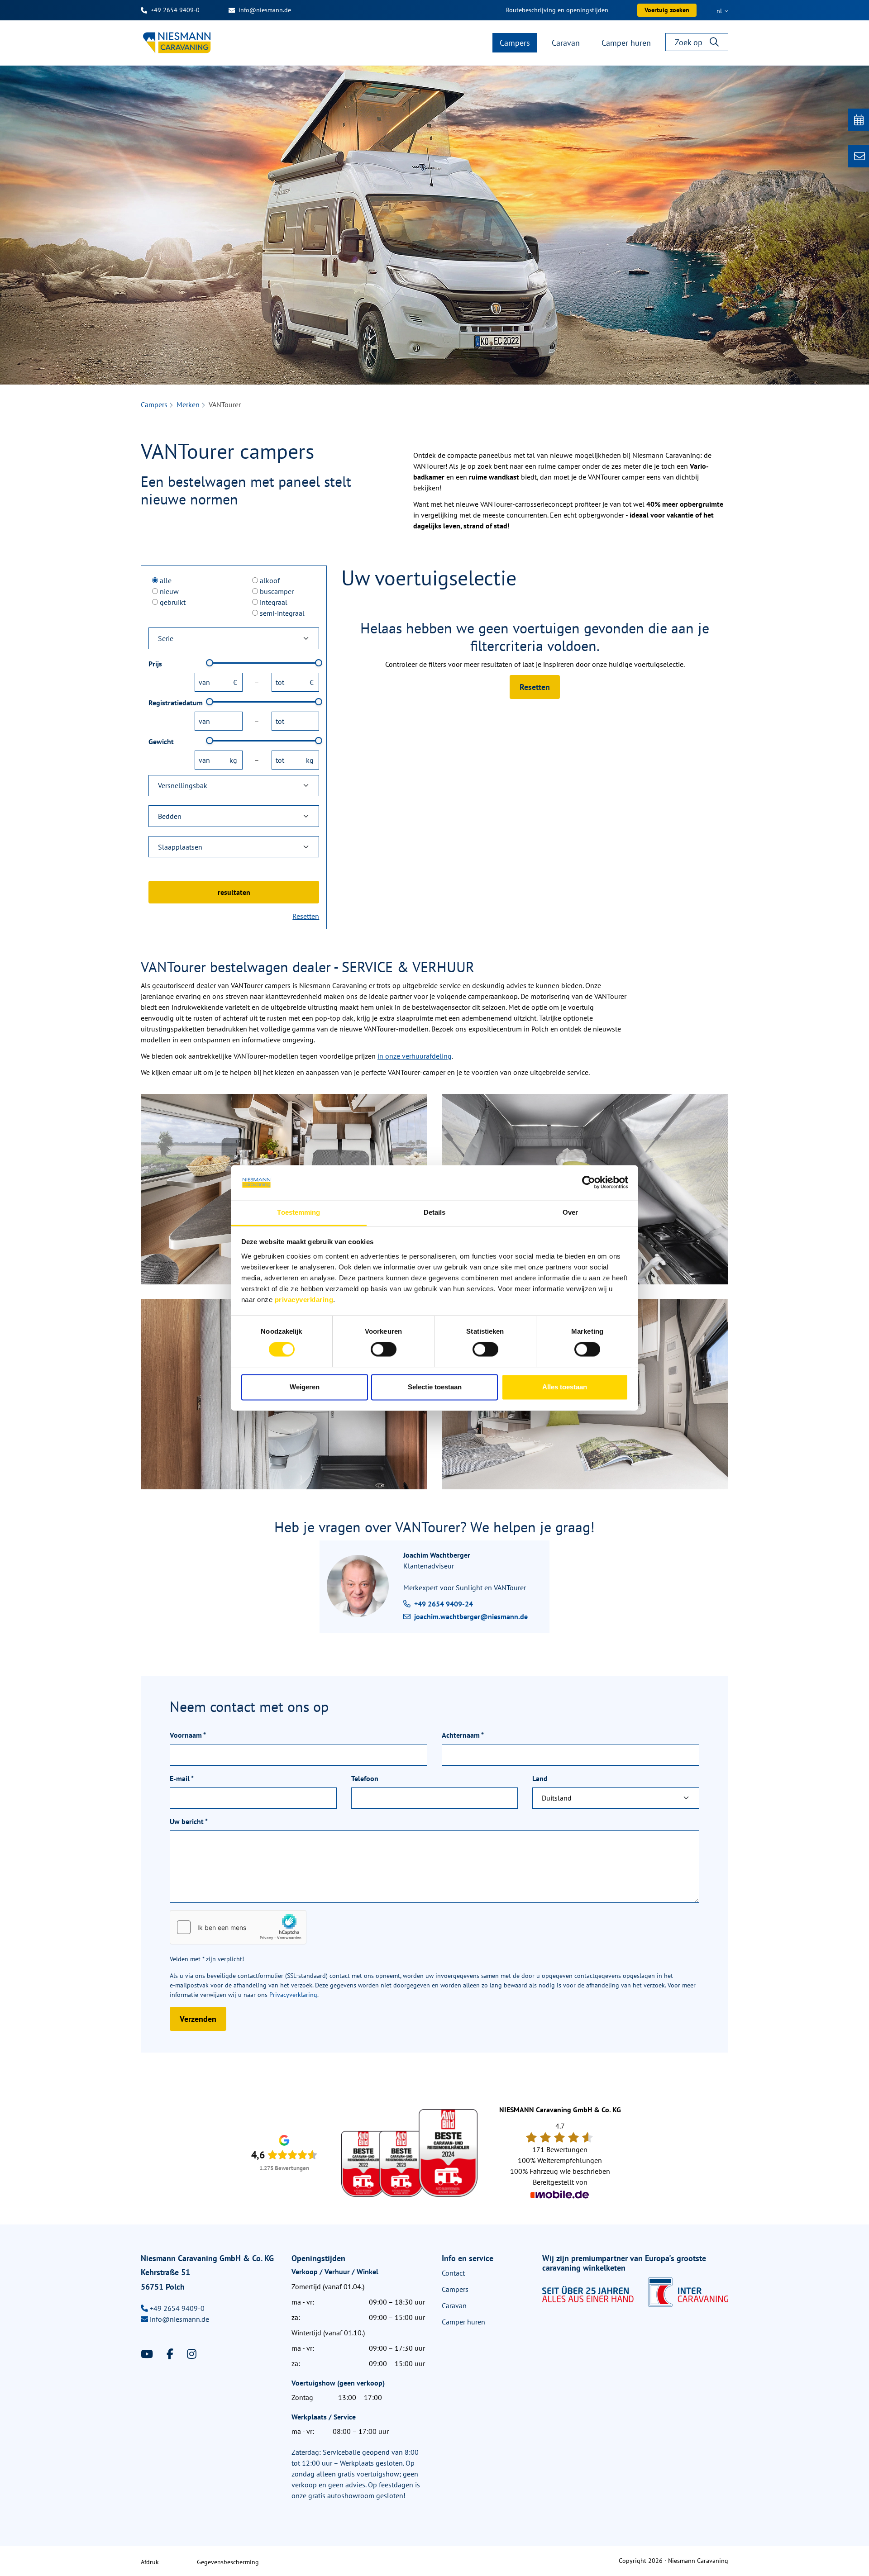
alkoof (270, 580)
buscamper (277, 591)
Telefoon (365, 1778)
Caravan (454, 2305)
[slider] (210, 663)
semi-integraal (282, 613)
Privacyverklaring (293, 1995)
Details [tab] (435, 1212)
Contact (453, 2273)
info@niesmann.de (265, 10)
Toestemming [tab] (298, 1212)
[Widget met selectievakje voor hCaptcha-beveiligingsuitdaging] (238, 1927)
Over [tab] (570, 1212)
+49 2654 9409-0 (175, 10)
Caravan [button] (566, 43)
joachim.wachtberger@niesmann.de (471, 1616)
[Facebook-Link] (171, 2354)
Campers (154, 404)
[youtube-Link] (148, 2354)
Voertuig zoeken (667, 10)
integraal (274, 602)
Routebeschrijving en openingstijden (557, 10)
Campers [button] (515, 43)
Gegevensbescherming (228, 2562)
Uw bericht (189, 1821)
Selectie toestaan (435, 1387)
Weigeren (305, 1387)
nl (720, 11)
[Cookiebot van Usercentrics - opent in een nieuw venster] (589, 1183)
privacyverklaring (304, 1300)
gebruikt (173, 602)
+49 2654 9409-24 (444, 1604)
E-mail (182, 1778)
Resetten (306, 916)
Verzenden (198, 2019)
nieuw (169, 591)
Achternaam (463, 1735)
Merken (188, 404)
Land (540, 1778)
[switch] (384, 1350)
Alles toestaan (565, 1387)
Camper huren (463, 2322)
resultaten (234, 892)
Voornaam (188, 1735)
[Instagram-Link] (192, 2354)
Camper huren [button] (626, 43)
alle (166, 580)
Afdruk (150, 2562)
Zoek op (689, 42)
